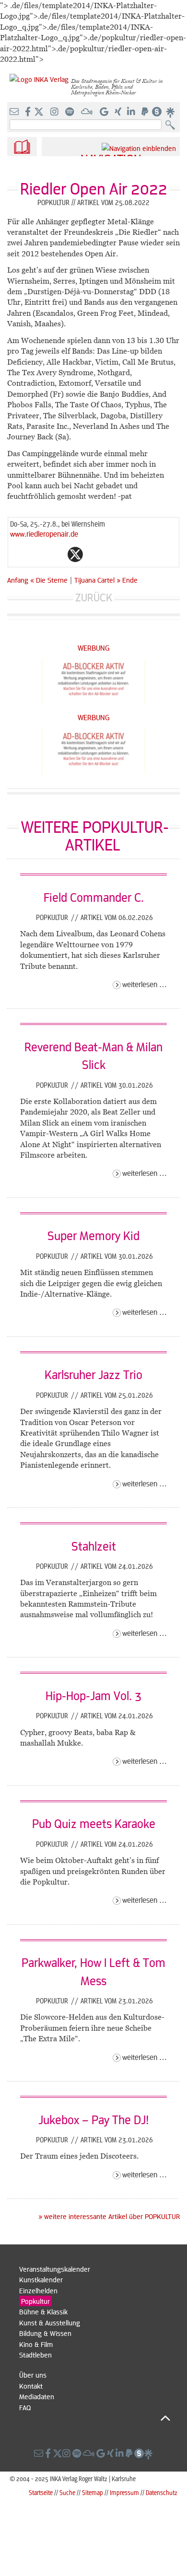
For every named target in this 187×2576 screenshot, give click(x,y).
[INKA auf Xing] (119, 112)
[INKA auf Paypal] (146, 112)
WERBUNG (94, 648)
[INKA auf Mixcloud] (88, 112)
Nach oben (95, 2418)
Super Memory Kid (93, 1235)
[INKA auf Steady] (157, 112)
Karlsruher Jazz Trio (93, 1374)
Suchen (172, 125)
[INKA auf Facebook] (29, 112)
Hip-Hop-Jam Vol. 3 (93, 1695)
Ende (130, 580)
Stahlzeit (94, 1546)
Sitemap (93, 2492)
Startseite (41, 2492)
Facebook (56, 554)
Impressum (124, 2492)
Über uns (33, 2375)
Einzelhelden (38, 2290)
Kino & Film (36, 2344)
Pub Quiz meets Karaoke (94, 1823)
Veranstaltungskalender (55, 2269)
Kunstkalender (41, 2279)
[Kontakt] (15, 112)
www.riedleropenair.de (44, 534)
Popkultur (53, 917)
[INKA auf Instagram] (55, 112)
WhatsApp (37, 554)
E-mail (18, 554)
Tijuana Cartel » (97, 580)
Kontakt (31, 2386)
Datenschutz (162, 2492)
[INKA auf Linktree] (171, 112)
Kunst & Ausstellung (50, 2323)
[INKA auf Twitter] (39, 112)
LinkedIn (114, 554)
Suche (67, 2492)
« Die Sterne (50, 580)
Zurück (94, 597)
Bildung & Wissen (45, 2333)
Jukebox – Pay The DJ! (93, 2119)
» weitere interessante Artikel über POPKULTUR (109, 2216)
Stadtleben (35, 2355)
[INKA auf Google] (105, 112)
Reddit (94, 554)
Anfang (18, 580)
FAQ (25, 2407)
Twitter (75, 554)
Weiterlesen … (145, 984)
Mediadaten (37, 2396)
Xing (133, 554)
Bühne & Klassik (43, 2311)
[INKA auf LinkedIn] (132, 112)
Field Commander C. (94, 897)
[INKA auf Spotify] (70, 112)
